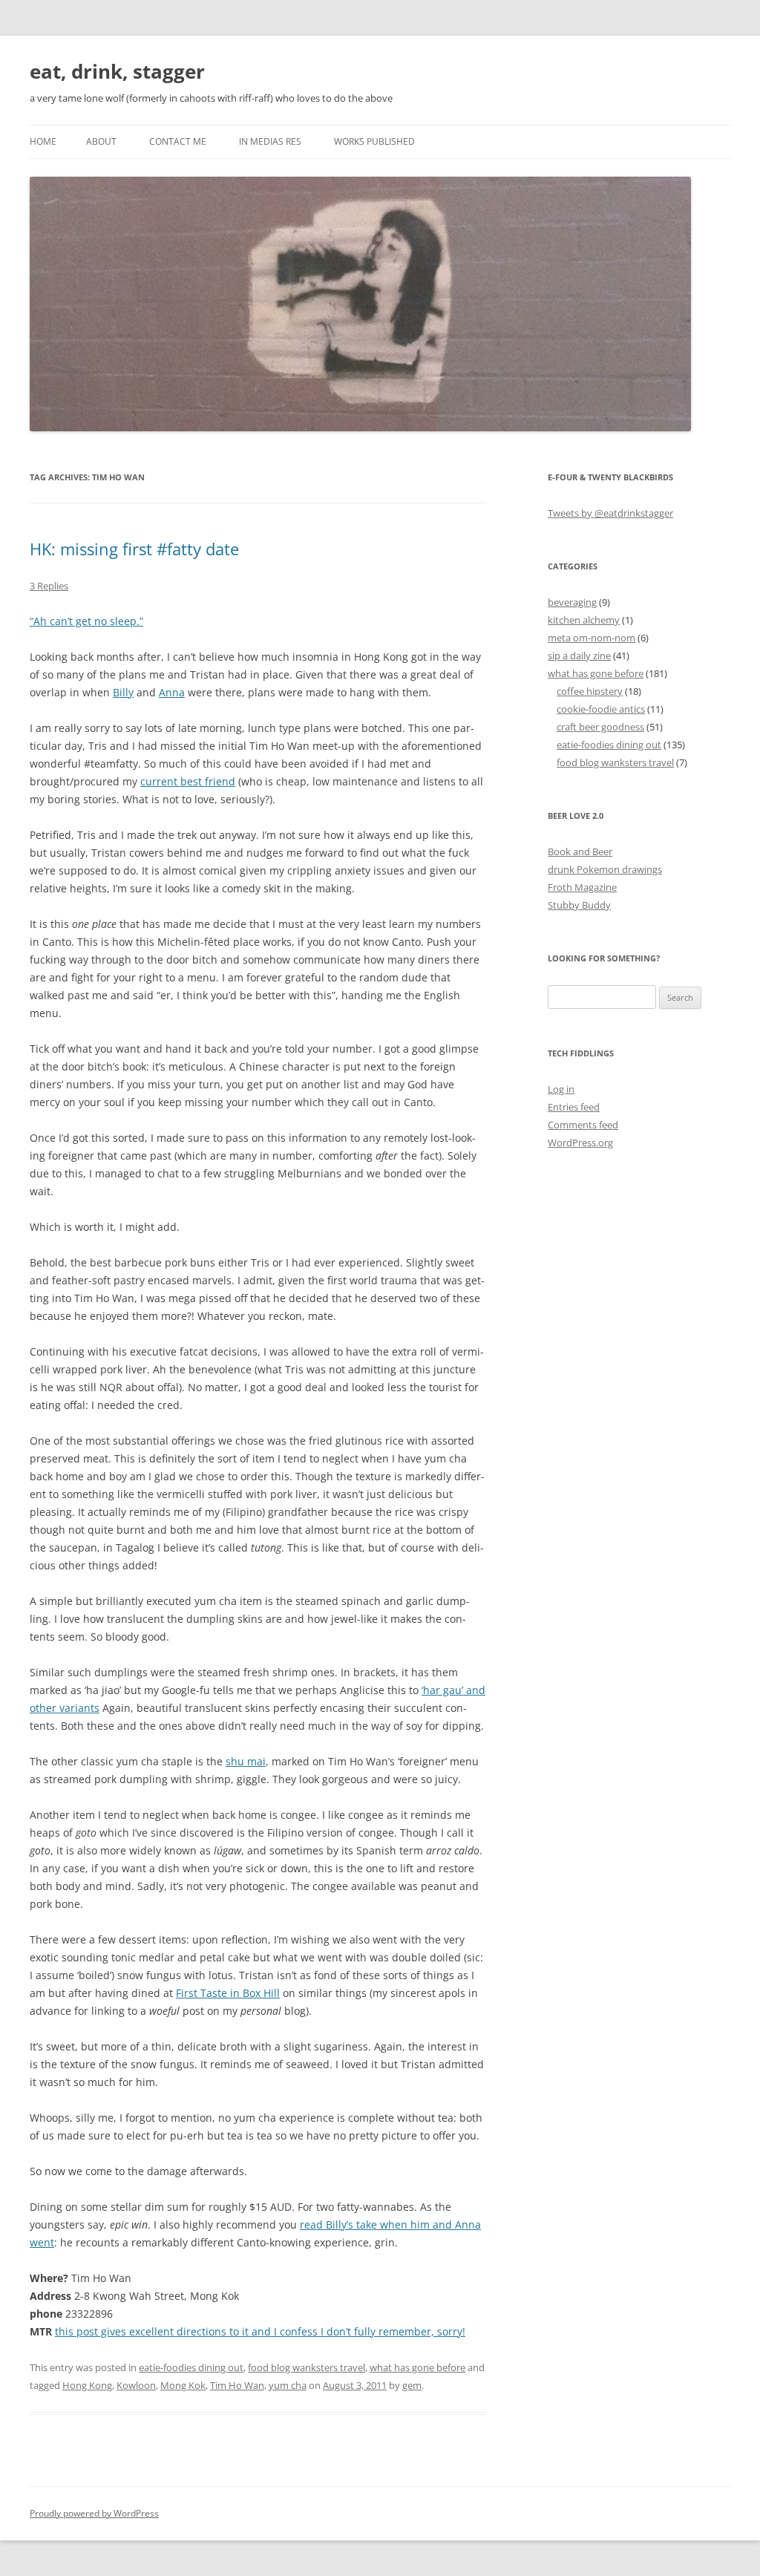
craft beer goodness (600, 727)
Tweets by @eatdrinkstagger (610, 513)
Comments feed (583, 1125)
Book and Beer (580, 851)
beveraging (572, 602)
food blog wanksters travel (307, 2367)
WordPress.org (580, 1142)
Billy (123, 692)
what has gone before (417, 2367)
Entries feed (574, 1107)
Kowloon (136, 2385)
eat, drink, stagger (117, 71)
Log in (561, 1089)
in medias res (270, 141)
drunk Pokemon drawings (605, 869)
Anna (172, 692)
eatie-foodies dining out (191, 2367)
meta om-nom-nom (592, 638)
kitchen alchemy (584, 620)
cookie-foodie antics (601, 709)
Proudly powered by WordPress (94, 2513)
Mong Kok (183, 2385)
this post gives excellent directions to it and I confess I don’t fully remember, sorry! (260, 2331)
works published (374, 141)
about (101, 141)
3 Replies (49, 586)
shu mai (246, 1761)
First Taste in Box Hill (228, 1993)
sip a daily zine (579, 656)
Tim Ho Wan (237, 2385)
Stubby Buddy (579, 905)
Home (43, 141)
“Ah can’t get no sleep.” (86, 621)
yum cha (288, 2385)
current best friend (188, 781)
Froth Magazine (582, 887)
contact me (178, 141)
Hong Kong (87, 2385)
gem (412, 2385)
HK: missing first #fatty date (134, 549)
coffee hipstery (590, 691)
